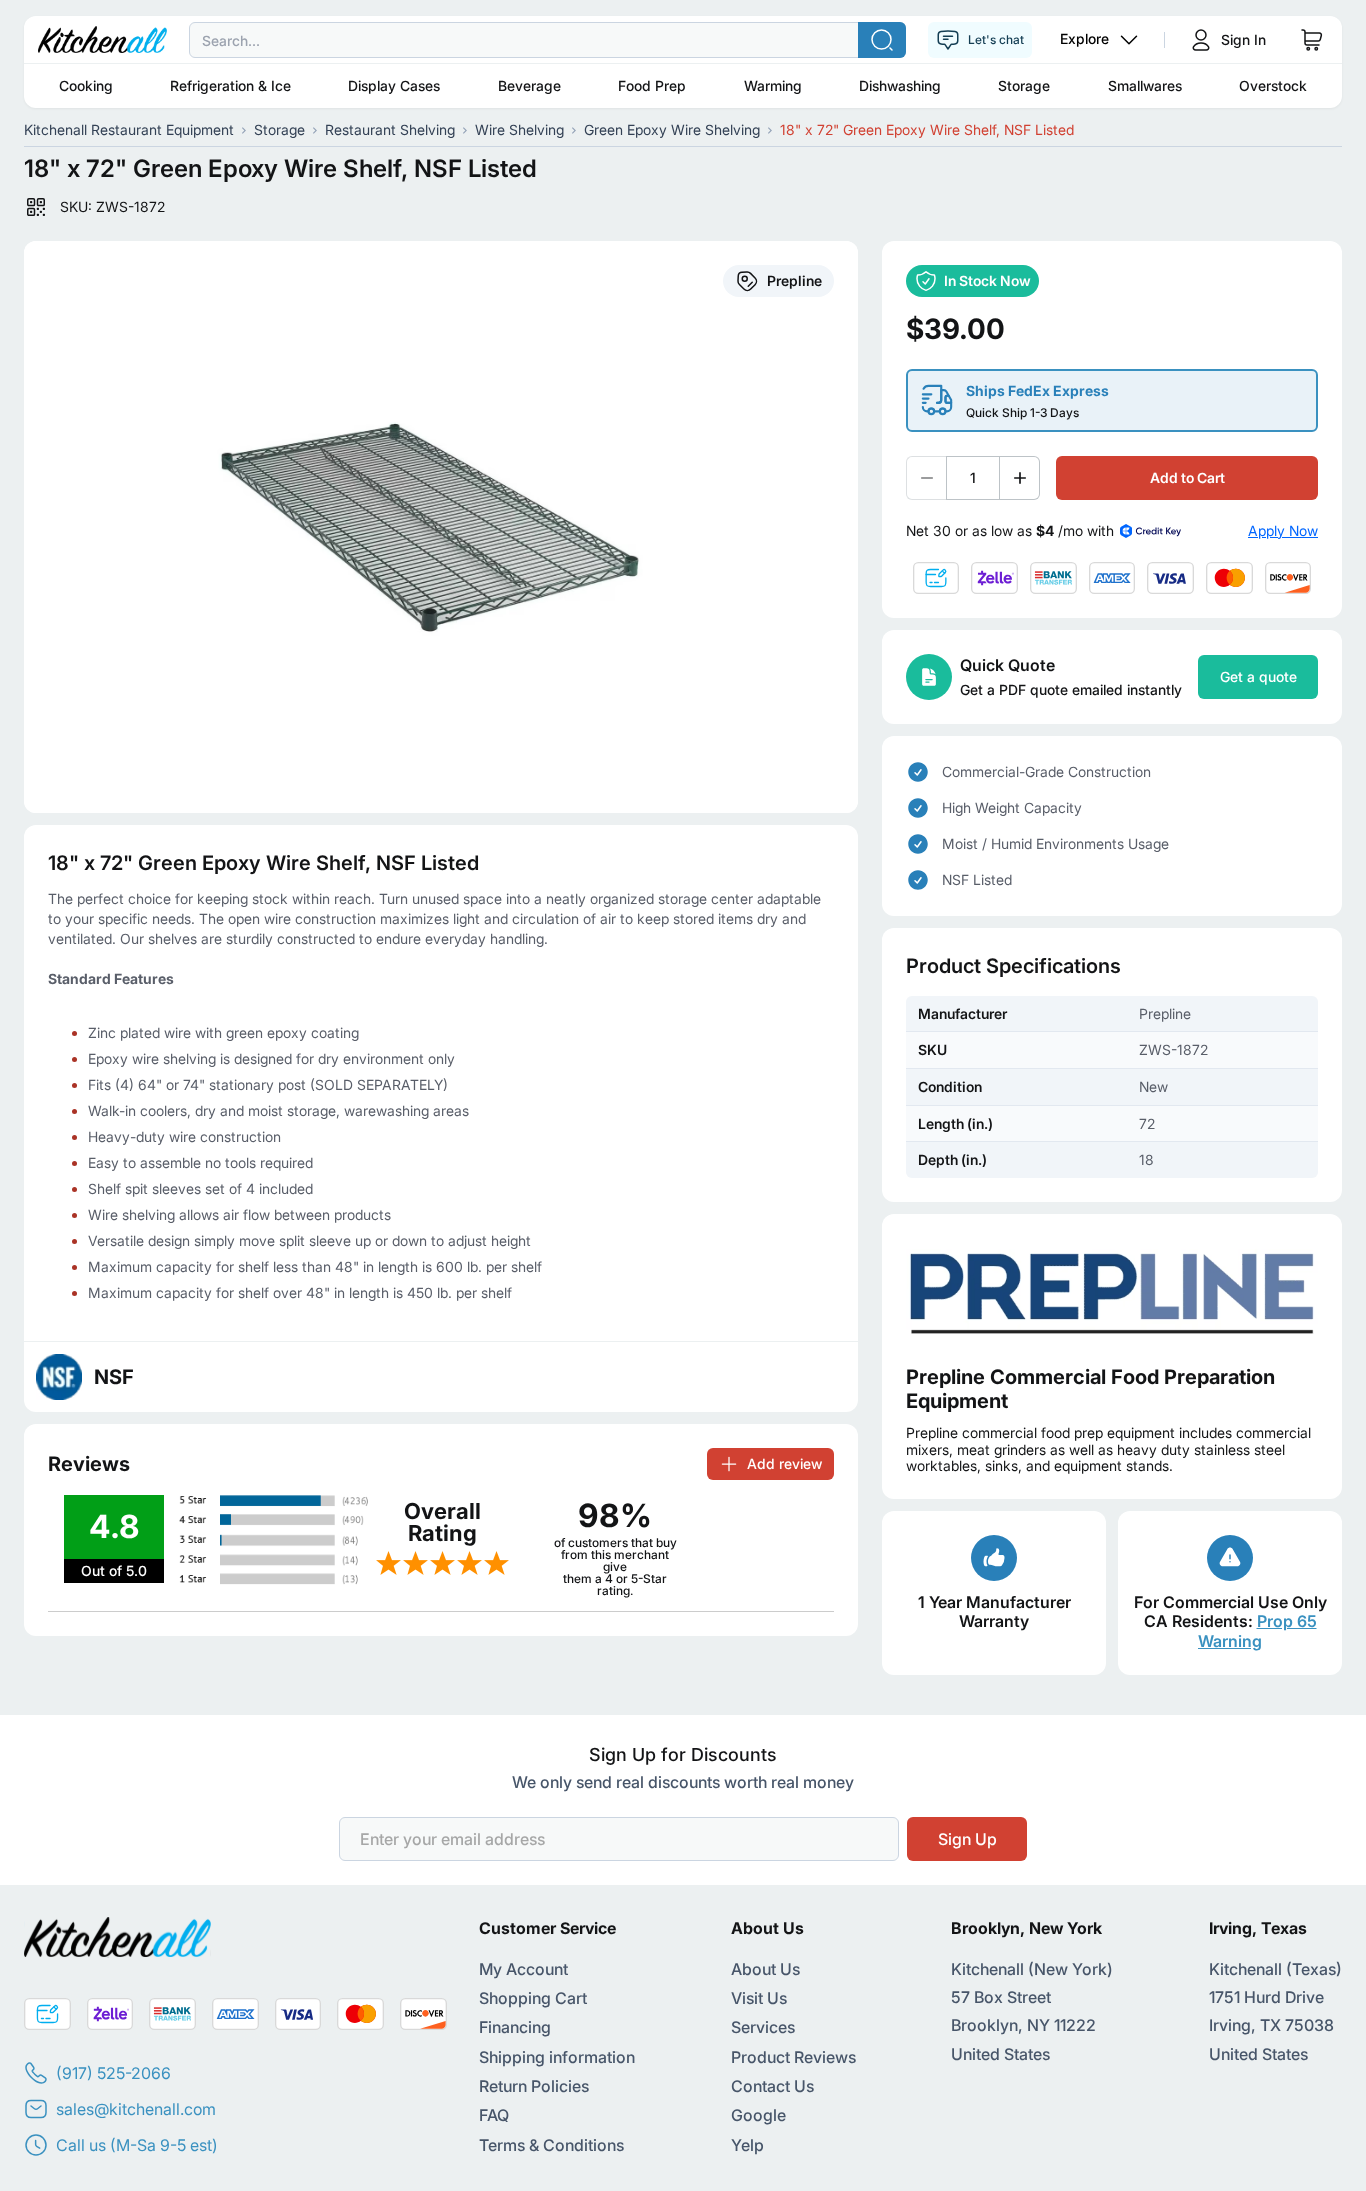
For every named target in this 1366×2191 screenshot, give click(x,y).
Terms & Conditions (551, 2145)
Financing (515, 2027)
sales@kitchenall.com (136, 2109)
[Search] (882, 40)
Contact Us (772, 2086)
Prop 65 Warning (1257, 1630)
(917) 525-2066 (113, 2073)
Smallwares (1145, 85)
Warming (773, 85)
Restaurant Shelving (390, 129)
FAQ (494, 2115)
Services (763, 2027)
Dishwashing (900, 85)
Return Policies (534, 2086)
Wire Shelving (519, 129)
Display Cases (394, 85)
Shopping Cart (533, 1998)
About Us (765, 1969)
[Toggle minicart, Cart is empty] (1312, 40)
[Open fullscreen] (441, 527)
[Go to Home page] (102, 40)
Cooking (86, 85)
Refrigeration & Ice (230, 85)
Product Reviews (793, 2057)
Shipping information (557, 2057)
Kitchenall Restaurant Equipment (129, 129)
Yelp (747, 2145)
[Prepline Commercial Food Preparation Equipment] (1112, 1289)
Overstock (1273, 85)
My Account (523, 1969)
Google (758, 2115)
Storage (1024, 85)
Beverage (529, 85)
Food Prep (652, 85)
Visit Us (759, 1998)
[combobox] (683, 40)
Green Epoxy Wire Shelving (672, 129)
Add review (784, 1463)
